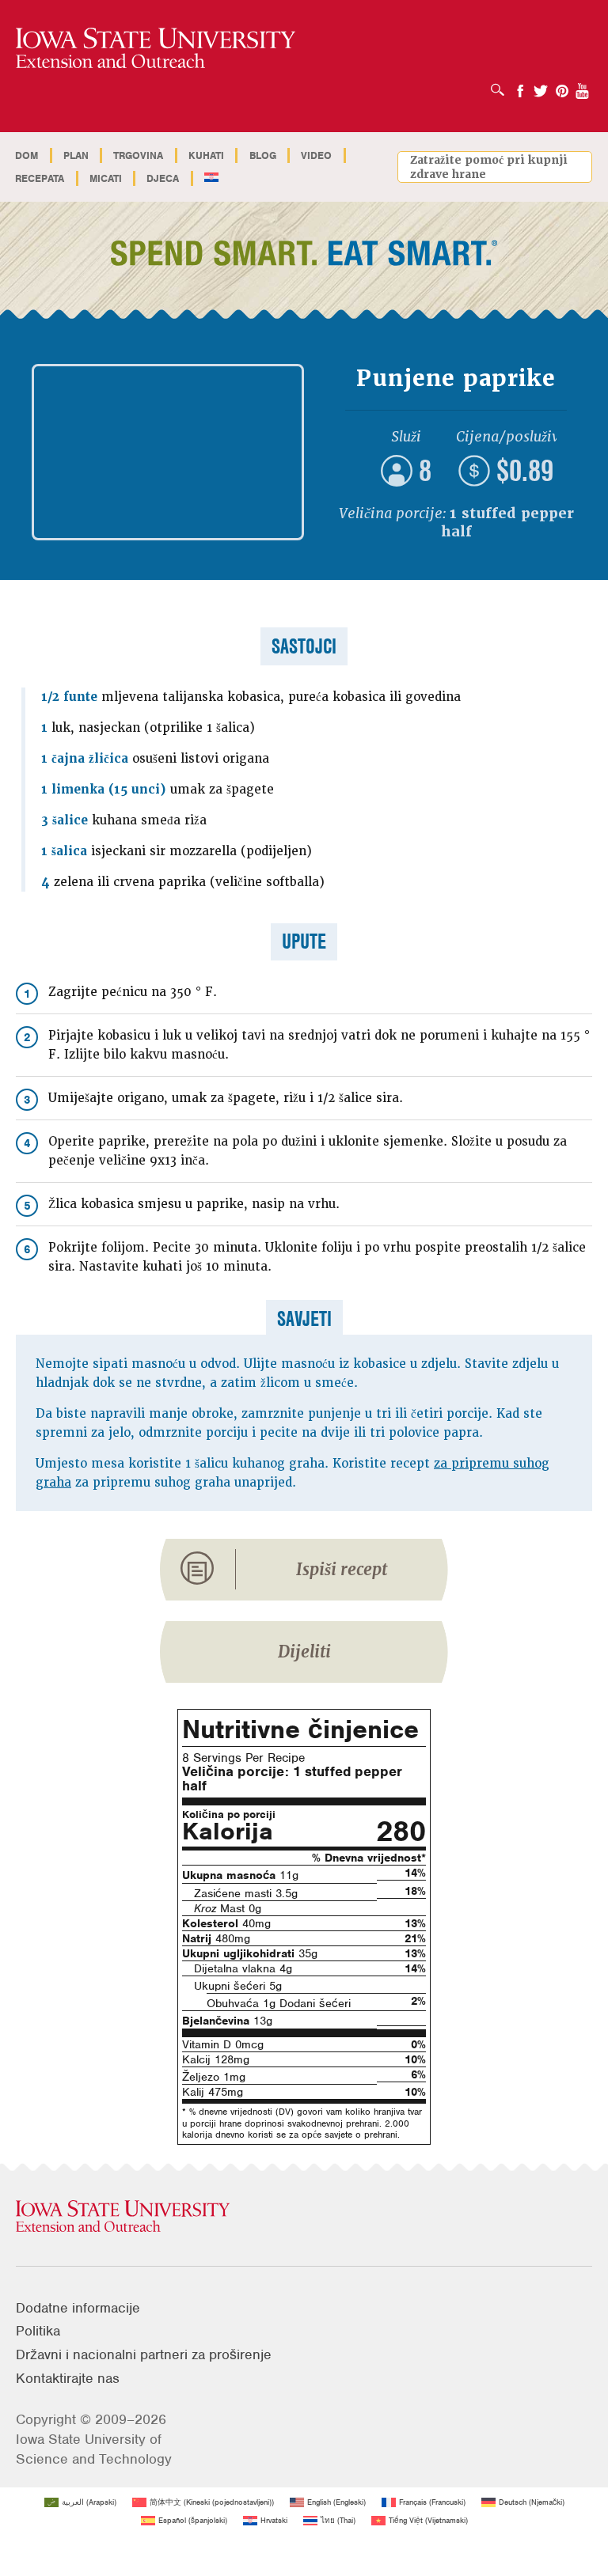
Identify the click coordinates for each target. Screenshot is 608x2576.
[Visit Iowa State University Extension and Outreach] (304, 2217)
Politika (38, 2331)
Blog (263, 155)
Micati (106, 178)
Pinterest (562, 86)
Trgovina (138, 155)
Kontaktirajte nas (68, 2378)
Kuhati (206, 155)
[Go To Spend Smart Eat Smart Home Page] (156, 49)
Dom (27, 155)
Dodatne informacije (78, 2308)
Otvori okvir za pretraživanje (502, 85)
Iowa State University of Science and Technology (94, 2449)
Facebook (520, 86)
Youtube (583, 86)
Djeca (163, 178)
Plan (76, 155)
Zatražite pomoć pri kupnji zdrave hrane (489, 167)
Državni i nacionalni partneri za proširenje (144, 2354)
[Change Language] (212, 178)
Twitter (541, 86)
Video (316, 155)
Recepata (40, 178)
